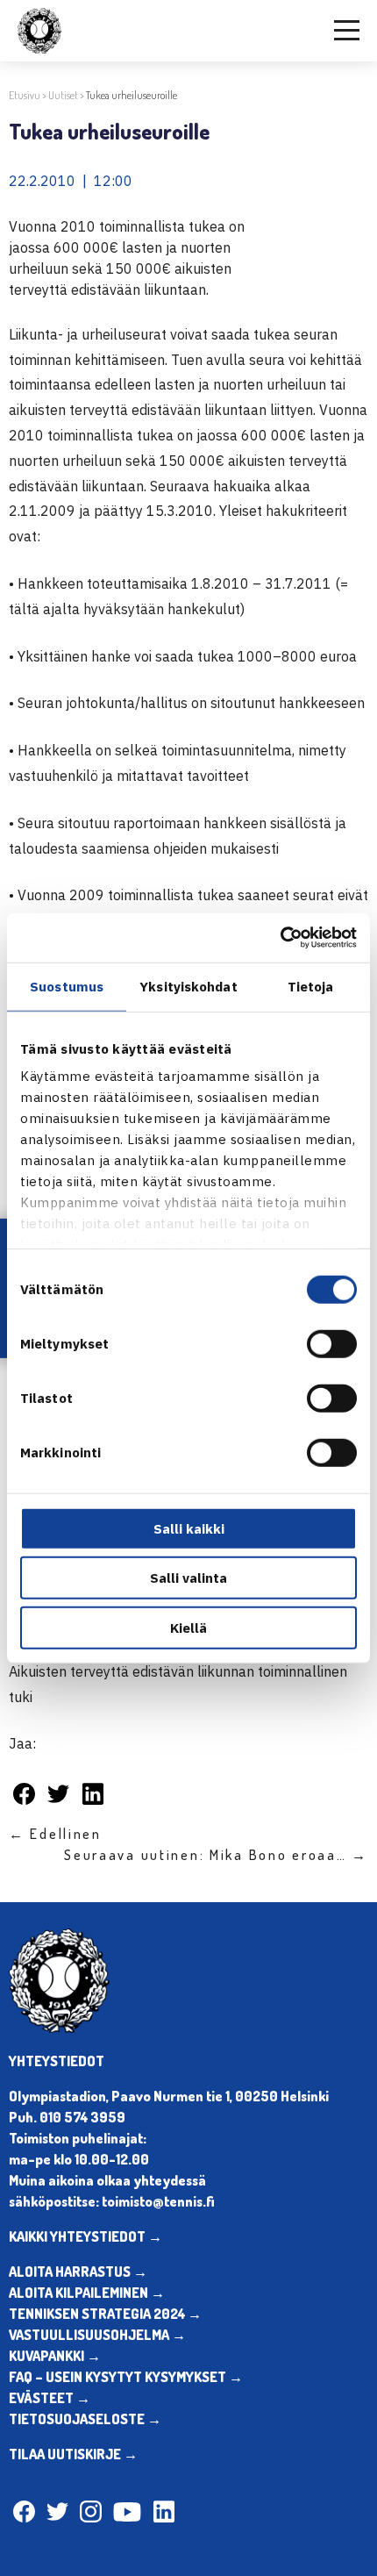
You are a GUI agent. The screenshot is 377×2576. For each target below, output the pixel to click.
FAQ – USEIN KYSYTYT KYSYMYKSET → (126, 2377)
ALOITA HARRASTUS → (78, 2272)
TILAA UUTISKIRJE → (73, 2454)
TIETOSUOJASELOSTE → (85, 2419)
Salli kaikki (189, 1528)
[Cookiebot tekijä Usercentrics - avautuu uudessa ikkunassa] (280, 938)
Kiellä (188, 1627)
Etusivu (25, 95)
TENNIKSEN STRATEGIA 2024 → (105, 2314)
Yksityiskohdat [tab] (188, 986)
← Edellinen (55, 1834)
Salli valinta (188, 1578)
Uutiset (63, 95)
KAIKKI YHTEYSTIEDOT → (85, 2236)
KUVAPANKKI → (55, 2356)
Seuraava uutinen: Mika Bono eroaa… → (216, 1855)
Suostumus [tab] (67, 986)
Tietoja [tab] (311, 986)
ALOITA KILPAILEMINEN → (87, 2293)
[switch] (332, 1343)
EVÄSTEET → (50, 2398)
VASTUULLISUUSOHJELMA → (97, 2335)
